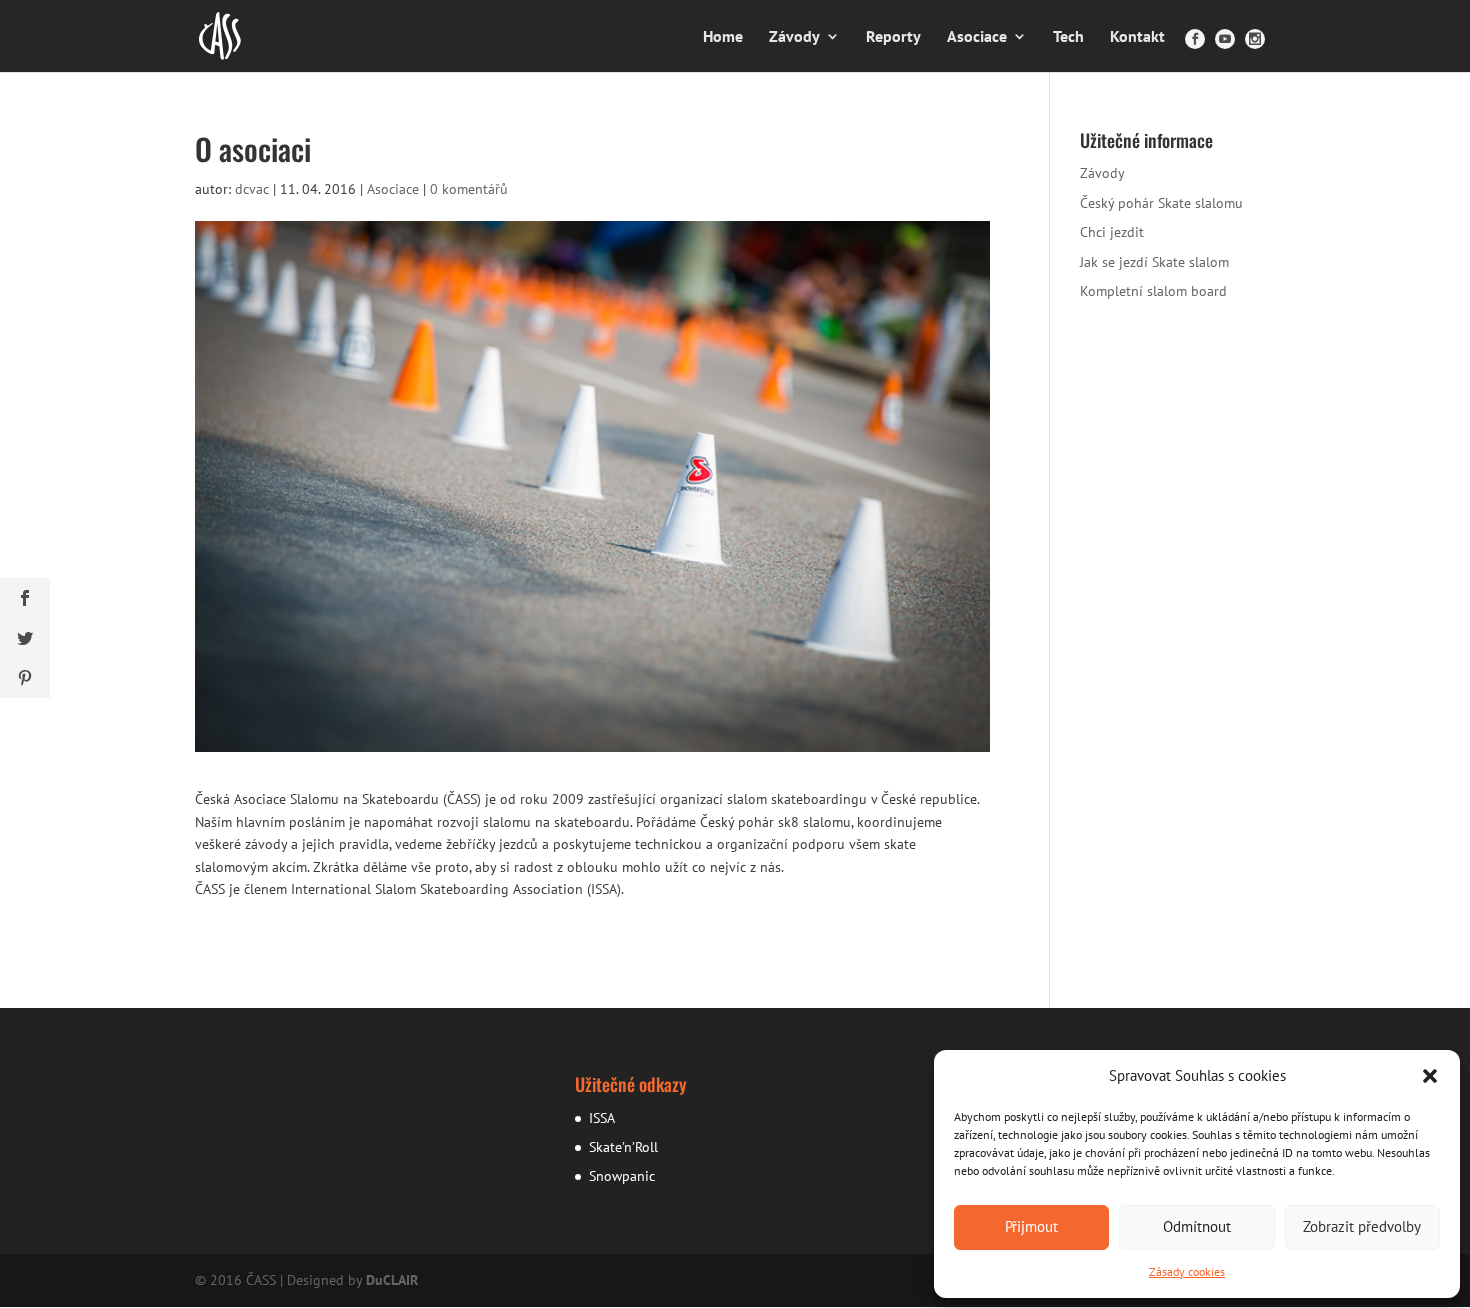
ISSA (602, 1118)
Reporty (893, 37)
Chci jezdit (1112, 232)
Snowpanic (622, 1176)
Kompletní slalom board (1153, 291)
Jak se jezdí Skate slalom (1154, 262)
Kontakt (1137, 37)
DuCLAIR (392, 1280)
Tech (1068, 37)
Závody (794, 37)
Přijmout (1031, 1226)
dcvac (252, 189)
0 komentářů (469, 189)
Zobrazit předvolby (1362, 1226)
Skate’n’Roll (623, 1147)
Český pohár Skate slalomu (1161, 203)
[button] (1430, 1076)
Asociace (977, 37)
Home (723, 37)
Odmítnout (1197, 1226)
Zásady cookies (1187, 1271)
